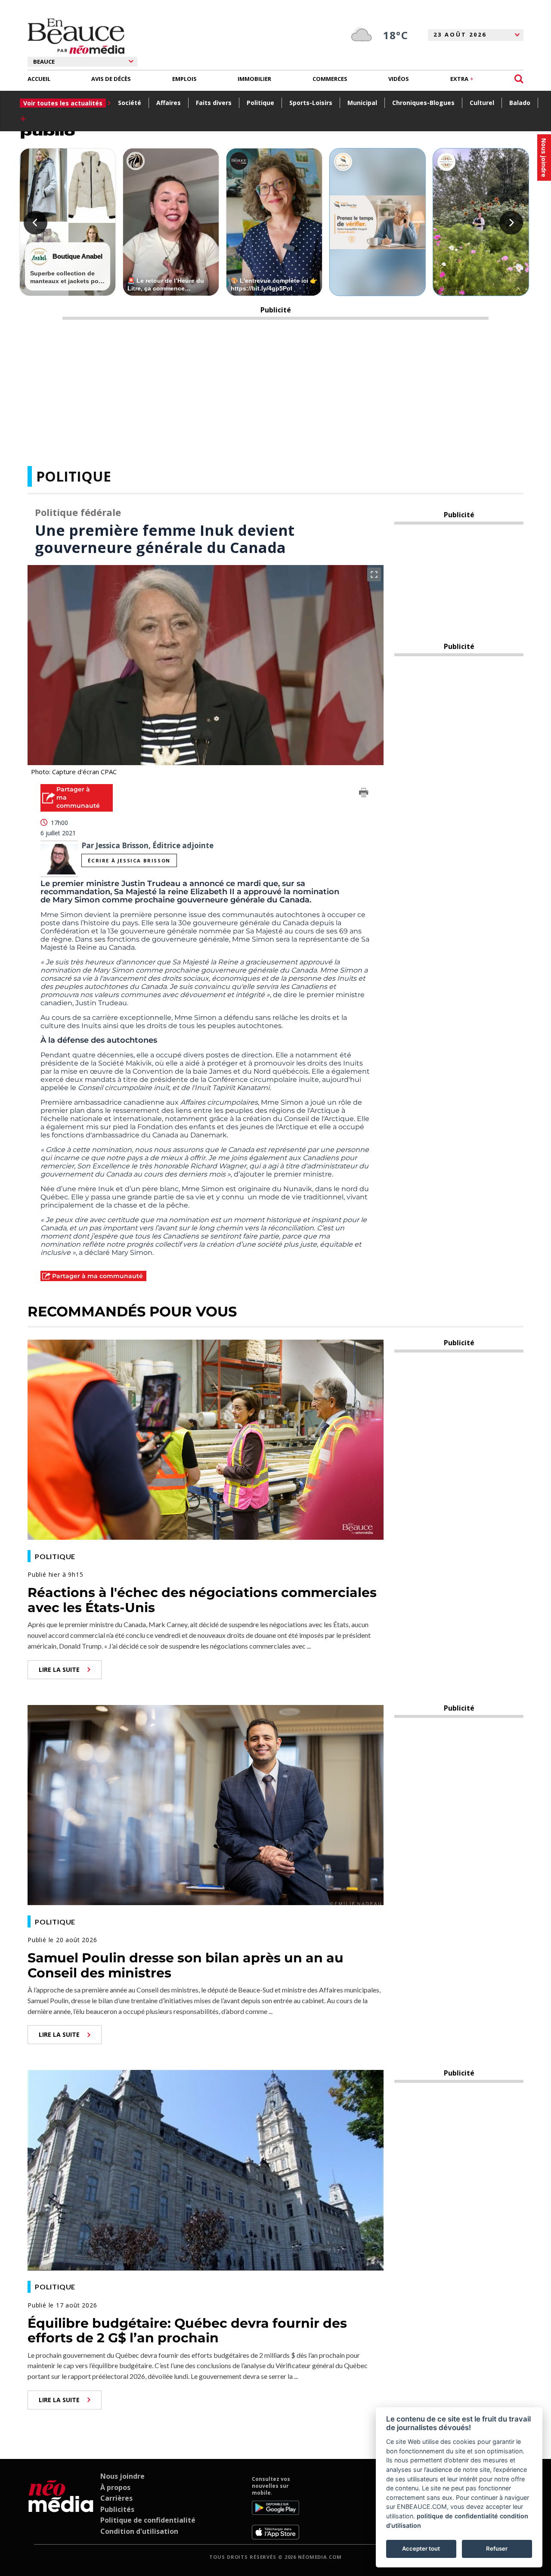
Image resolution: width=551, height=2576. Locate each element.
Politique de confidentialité (148, 2520)
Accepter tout (421, 2548)
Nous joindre (122, 2476)
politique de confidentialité (457, 2516)
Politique (260, 103)
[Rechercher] (519, 79)
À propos (115, 2487)
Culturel (482, 103)
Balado (520, 103)
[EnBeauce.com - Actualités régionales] (76, 36)
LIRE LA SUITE (59, 1669)
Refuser (497, 2548)
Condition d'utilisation (139, 2531)
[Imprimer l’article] (364, 794)
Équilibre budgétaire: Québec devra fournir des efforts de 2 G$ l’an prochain (187, 2331)
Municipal (362, 103)
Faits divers (214, 103)
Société (130, 103)
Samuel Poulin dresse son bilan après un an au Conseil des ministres (186, 1965)
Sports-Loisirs (311, 103)
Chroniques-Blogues (423, 103)
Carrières (116, 2498)
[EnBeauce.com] (61, 2508)
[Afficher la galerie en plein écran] (374, 575)
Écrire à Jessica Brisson (129, 860)
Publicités (117, 2509)
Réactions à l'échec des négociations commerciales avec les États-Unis (202, 1600)
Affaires (169, 103)
